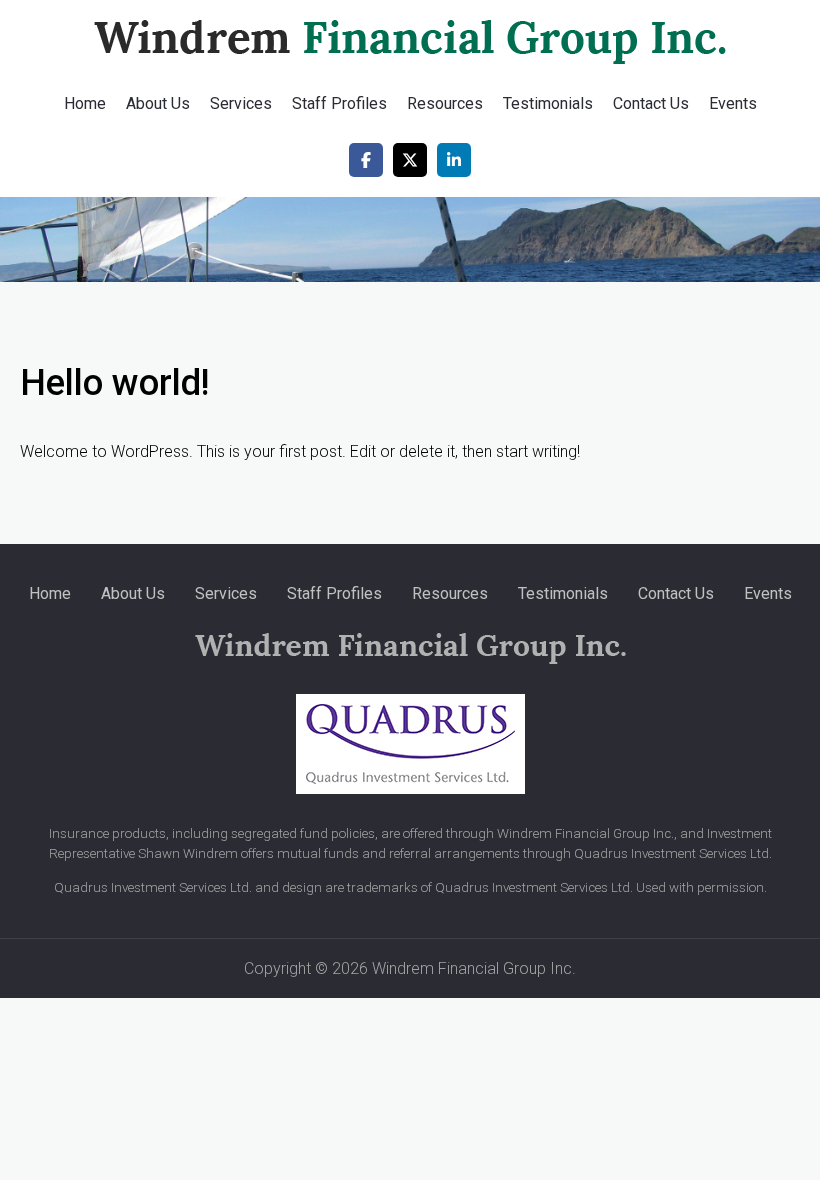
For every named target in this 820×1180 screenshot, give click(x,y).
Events (733, 103)
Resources (445, 103)
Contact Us (651, 103)
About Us (158, 103)
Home (85, 103)
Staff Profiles (339, 103)
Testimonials (548, 103)
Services (241, 103)
